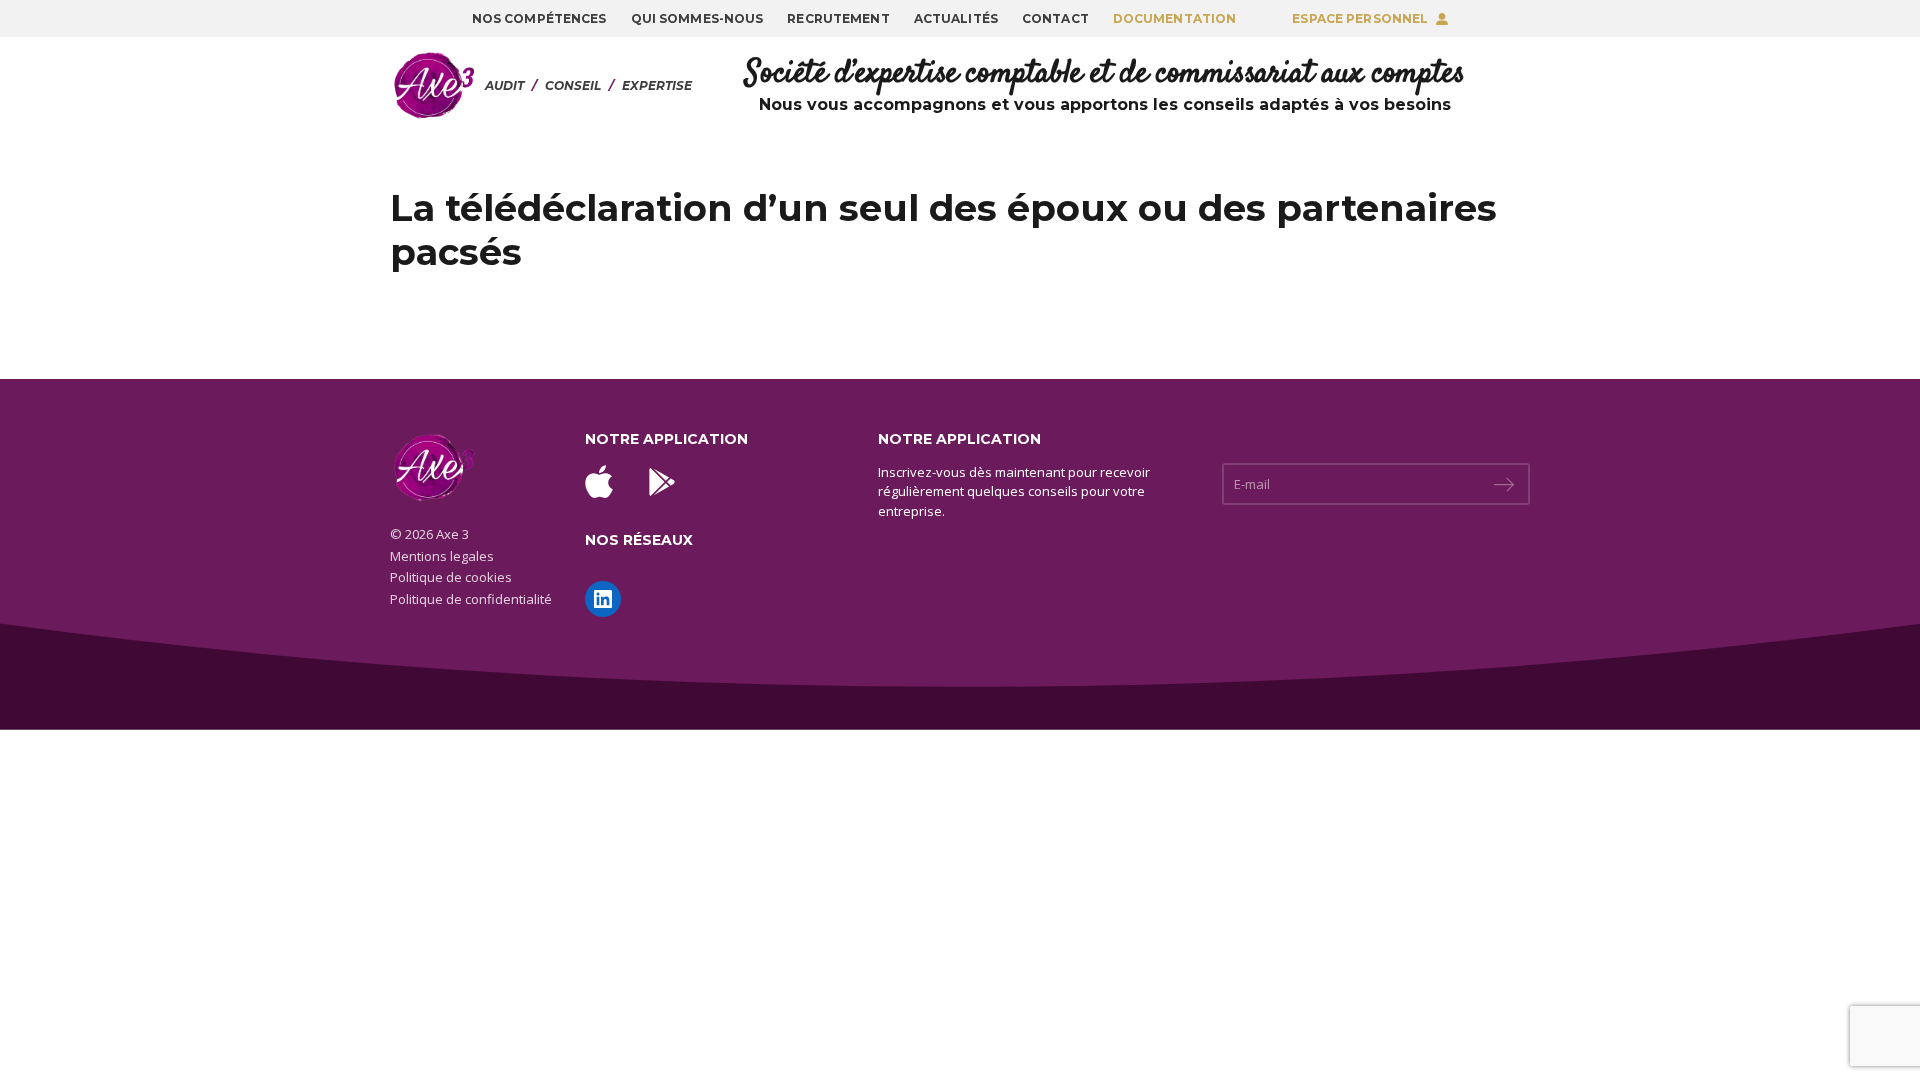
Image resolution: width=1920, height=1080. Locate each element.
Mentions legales (442, 556)
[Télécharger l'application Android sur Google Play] (662, 482)
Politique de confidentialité (471, 599)
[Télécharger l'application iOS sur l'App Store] (599, 481)
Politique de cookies (451, 577)
